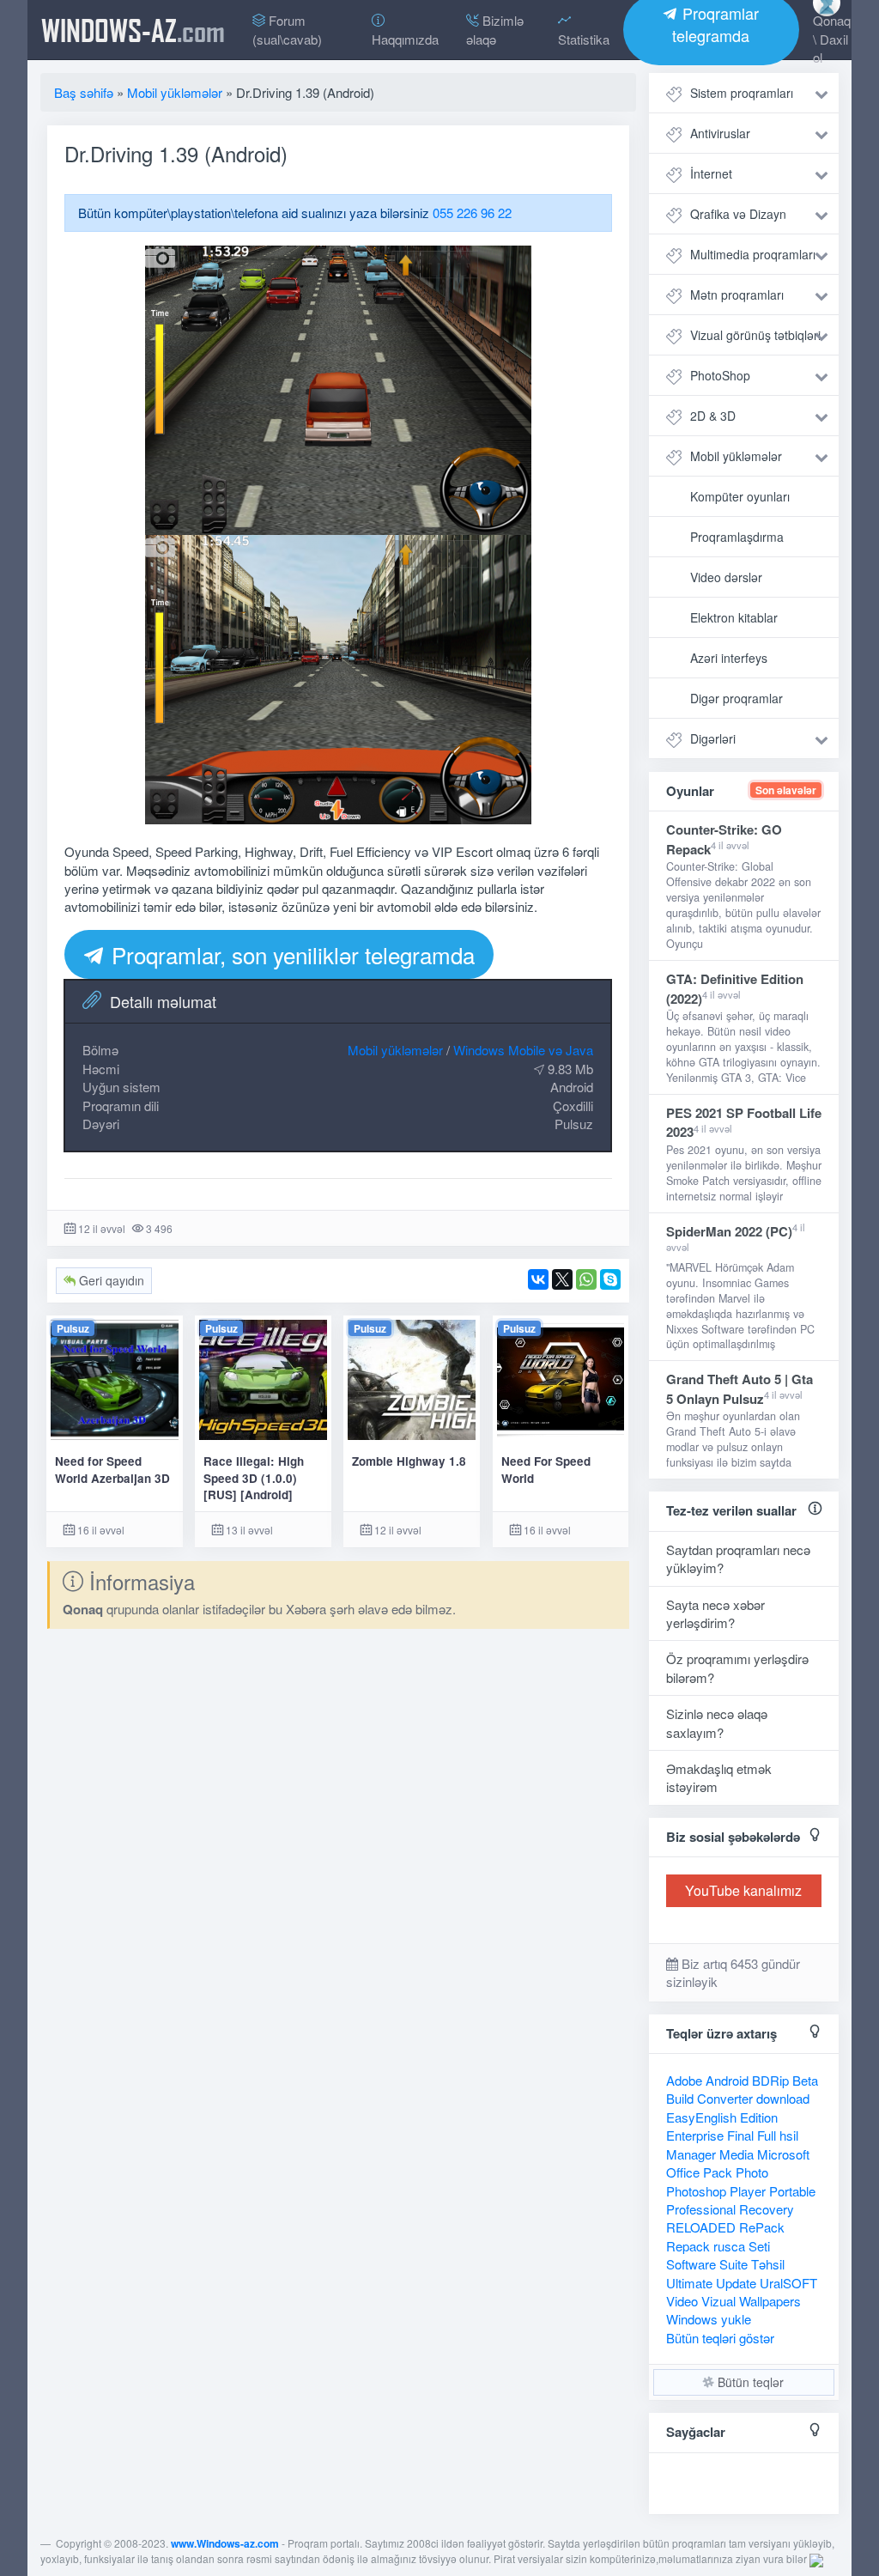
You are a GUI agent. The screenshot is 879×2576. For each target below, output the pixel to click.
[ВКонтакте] (538, 1279)
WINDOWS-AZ (133, 30)
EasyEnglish (701, 2117)
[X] (562, 1279)
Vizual (718, 2301)
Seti (759, 2246)
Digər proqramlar (737, 698)
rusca (729, 2246)
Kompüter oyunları (740, 496)
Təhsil (768, 2264)
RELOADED (701, 2227)
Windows (692, 2319)
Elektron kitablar (734, 617)
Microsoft (783, 2154)
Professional (701, 2209)
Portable (792, 2191)
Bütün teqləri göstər (720, 2338)
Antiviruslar (720, 133)
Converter (725, 2098)
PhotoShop (720, 375)
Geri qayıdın (110, 1280)
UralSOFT (788, 2283)
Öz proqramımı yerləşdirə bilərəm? (737, 1668)
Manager (691, 2154)
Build (680, 2098)
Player (748, 2191)
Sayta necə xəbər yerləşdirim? (715, 1613)
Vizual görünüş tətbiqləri (755, 335)
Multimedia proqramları (753, 254)
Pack (718, 2172)
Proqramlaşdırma (737, 537)
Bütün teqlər (749, 2382)
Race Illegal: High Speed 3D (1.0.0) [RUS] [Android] (254, 1478)
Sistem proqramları (742, 93)
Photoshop (696, 2191)
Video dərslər (726, 577)
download (783, 2098)
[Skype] (610, 1279)
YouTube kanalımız (743, 1890)
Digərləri (713, 738)
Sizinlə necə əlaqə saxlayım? (717, 1722)
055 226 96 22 (472, 213)
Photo (752, 2172)
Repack (688, 2246)
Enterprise (695, 2135)
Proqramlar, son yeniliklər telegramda (290, 954)
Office (683, 2172)
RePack (762, 2227)
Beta (805, 2080)
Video (682, 2301)
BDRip (770, 2080)
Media (737, 2154)
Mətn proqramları (737, 295)
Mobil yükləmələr (395, 1050)
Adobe (684, 2080)
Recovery (767, 2209)
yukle (736, 2319)
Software (691, 2264)
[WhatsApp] (586, 1279)
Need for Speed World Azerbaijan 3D (112, 1469)
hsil (789, 2135)
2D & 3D (713, 416)
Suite (734, 2264)
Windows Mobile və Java (523, 1050)
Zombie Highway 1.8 (409, 1461)
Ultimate (689, 2283)
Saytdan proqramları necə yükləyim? (738, 1558)
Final (740, 2135)
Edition (759, 2117)
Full (767, 2135)
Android (727, 2080)
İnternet (711, 173)
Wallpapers (770, 2301)
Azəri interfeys (729, 658)
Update (736, 2283)
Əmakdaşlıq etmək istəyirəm (719, 1777)
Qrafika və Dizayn (738, 214)
